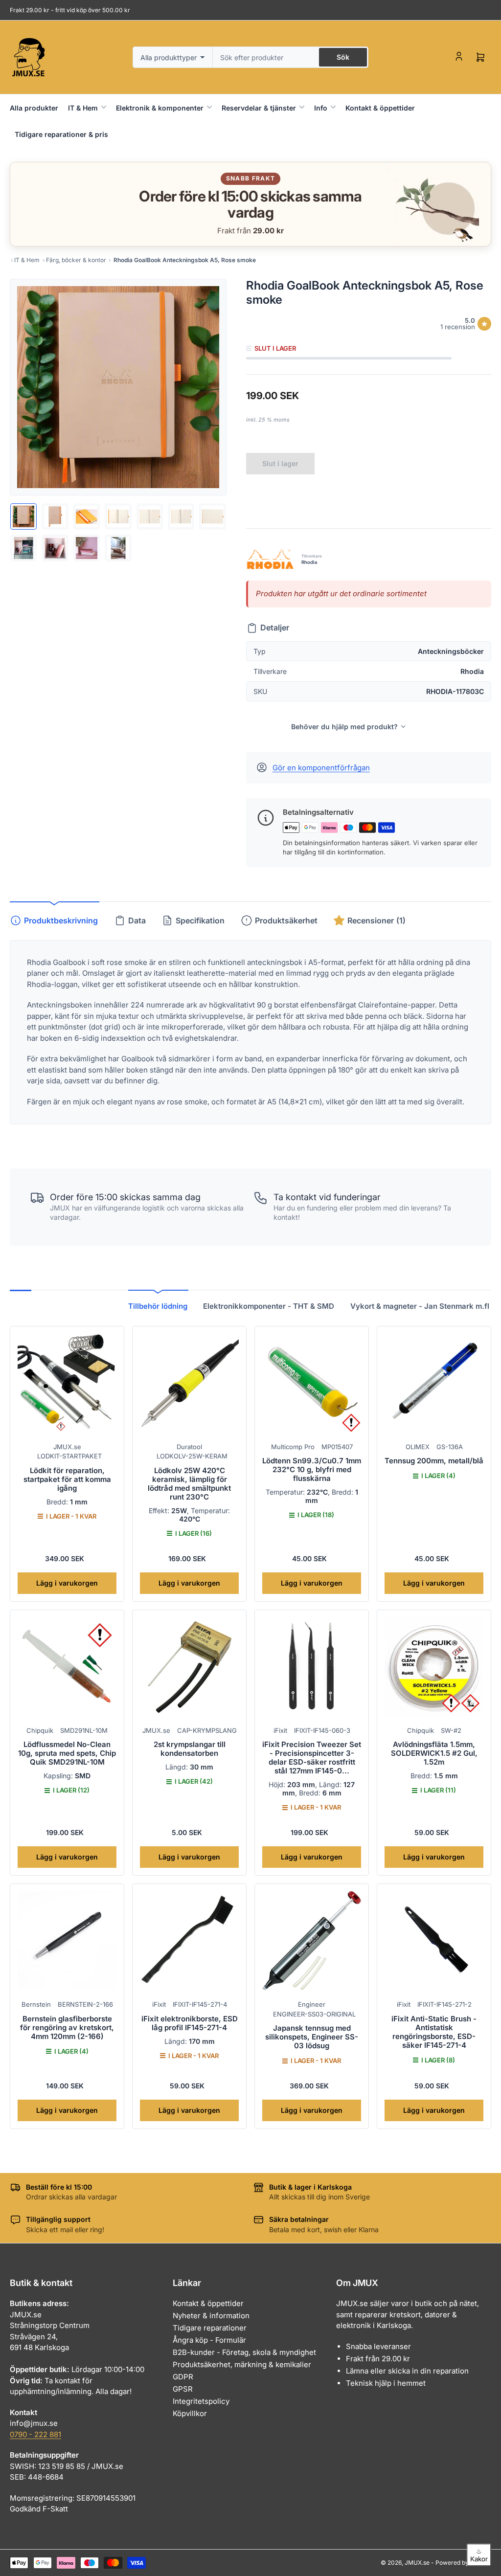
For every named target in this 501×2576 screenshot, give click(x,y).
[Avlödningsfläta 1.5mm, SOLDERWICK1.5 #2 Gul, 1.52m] (434, 1667)
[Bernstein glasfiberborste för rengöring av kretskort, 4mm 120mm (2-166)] (67, 1941)
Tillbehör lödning (158, 1306)
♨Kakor (479, 2555)
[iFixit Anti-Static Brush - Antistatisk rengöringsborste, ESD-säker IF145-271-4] (434, 1941)
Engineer (312, 2004)
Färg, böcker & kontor (76, 260)
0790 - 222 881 (35, 2434)
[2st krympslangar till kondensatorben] (189, 1667)
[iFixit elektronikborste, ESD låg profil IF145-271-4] (189, 1941)
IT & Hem (83, 108)
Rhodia (309, 562)
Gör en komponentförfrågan (321, 768)
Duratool (189, 1447)
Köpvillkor (190, 2413)
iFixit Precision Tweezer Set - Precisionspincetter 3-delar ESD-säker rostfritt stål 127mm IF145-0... (312, 1758)
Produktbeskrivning (61, 920)
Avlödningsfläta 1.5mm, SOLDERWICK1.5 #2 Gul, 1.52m (434, 1753)
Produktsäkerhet (286, 920)
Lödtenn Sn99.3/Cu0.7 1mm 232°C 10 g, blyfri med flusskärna (312, 1469)
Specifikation (200, 920)
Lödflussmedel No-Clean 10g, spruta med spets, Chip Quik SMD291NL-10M (67, 1753)
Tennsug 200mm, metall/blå (434, 1461)
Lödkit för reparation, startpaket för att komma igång (67, 1479)
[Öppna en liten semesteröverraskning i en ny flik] (433, 204)
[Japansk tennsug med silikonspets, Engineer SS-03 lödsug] (312, 1941)
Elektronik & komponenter (160, 108)
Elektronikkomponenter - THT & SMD (269, 1306)
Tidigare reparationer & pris (61, 134)
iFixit (280, 1730)
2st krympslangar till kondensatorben (190, 1749)
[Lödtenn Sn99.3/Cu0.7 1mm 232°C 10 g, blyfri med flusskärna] (312, 1383)
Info (321, 108)
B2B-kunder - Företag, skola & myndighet (244, 2352)
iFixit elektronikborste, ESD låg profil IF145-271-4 (190, 2023)
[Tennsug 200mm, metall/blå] (434, 1383)
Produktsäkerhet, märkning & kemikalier (242, 2364)
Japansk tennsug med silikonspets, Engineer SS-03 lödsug (312, 2037)
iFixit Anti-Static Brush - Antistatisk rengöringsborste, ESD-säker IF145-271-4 (434, 2032)
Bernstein (36, 2004)
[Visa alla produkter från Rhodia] (270, 559)
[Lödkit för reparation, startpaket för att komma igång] (67, 1383)
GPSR (183, 2389)
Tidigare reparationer (210, 2328)
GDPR (183, 2377)
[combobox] (291, 57)
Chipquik (40, 1730)
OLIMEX (418, 1447)
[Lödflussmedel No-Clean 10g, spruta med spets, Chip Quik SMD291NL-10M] (67, 1667)
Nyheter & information (211, 2316)
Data (137, 920)
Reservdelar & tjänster (259, 108)
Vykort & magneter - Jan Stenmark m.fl (420, 1306)
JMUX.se (67, 1447)
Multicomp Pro (293, 1447)
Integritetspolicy (201, 2401)
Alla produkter (34, 108)
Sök (343, 57)
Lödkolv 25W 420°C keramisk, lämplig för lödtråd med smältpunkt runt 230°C (189, 1484)
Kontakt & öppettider (380, 108)
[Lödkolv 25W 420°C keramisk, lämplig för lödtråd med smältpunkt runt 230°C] (189, 1383)
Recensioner (376, 920)
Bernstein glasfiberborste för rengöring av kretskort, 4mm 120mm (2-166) (67, 2027)
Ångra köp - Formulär (209, 2340)
